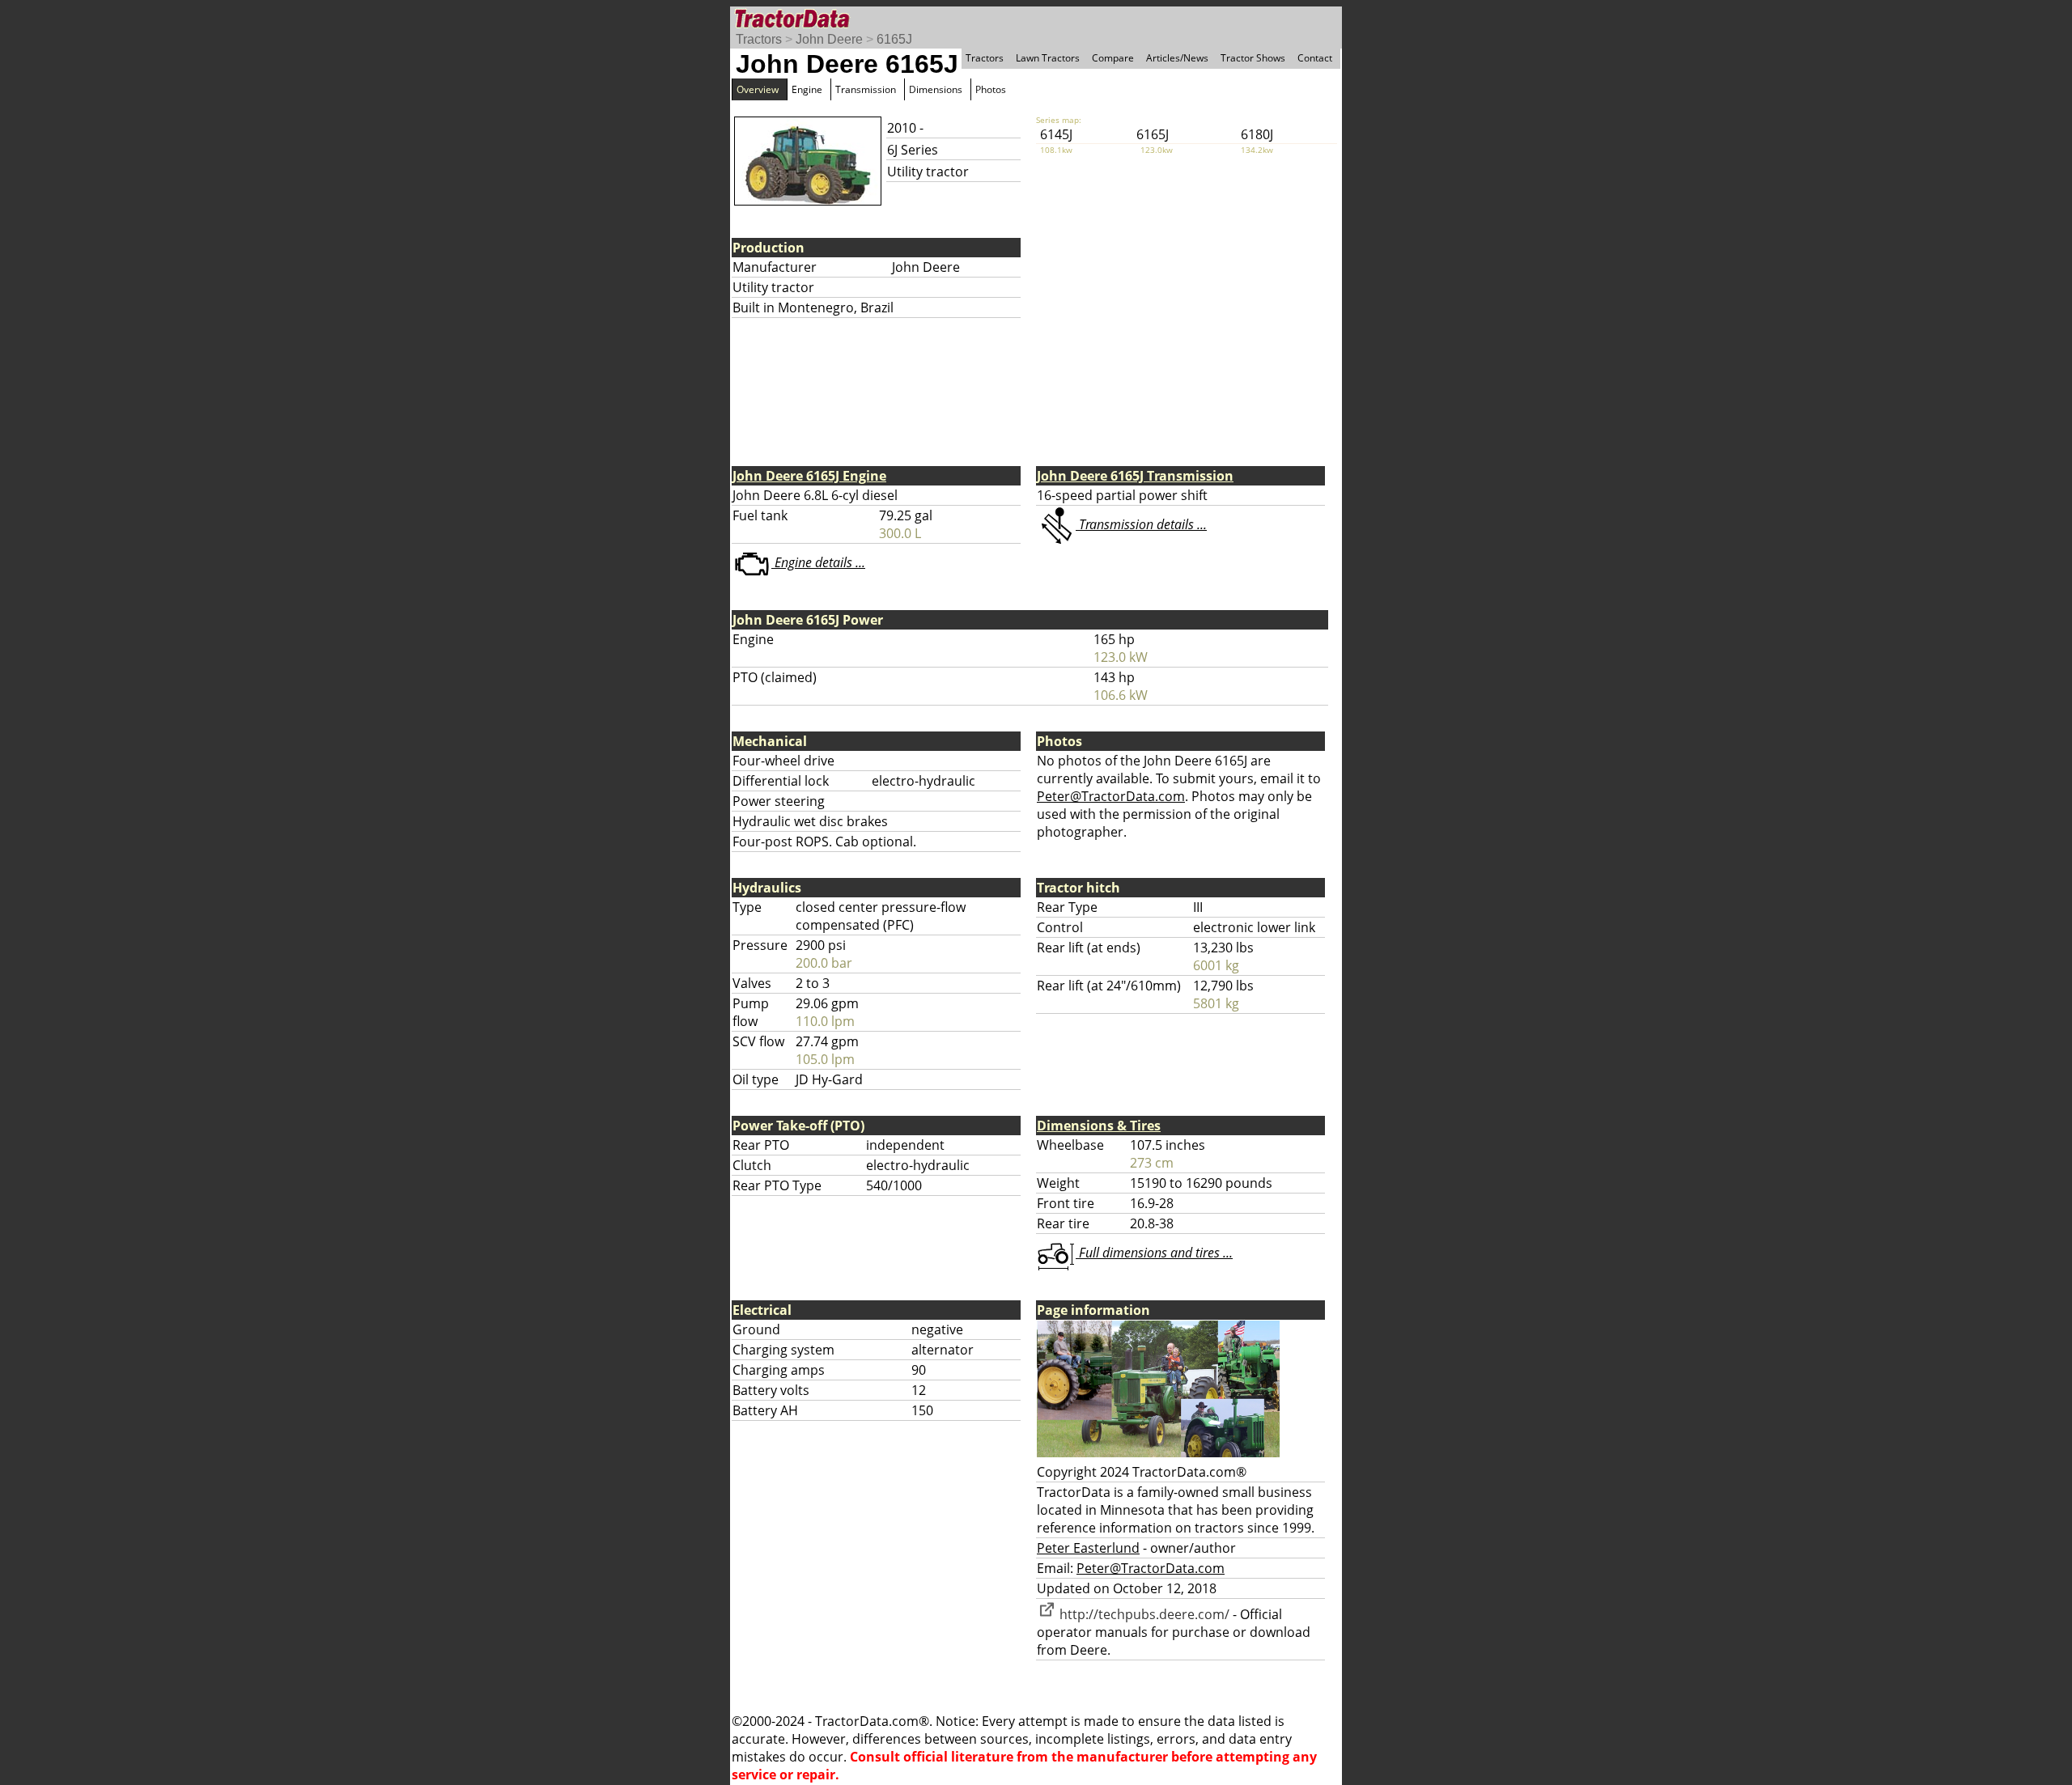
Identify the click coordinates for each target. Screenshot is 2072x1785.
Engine (807, 89)
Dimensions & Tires (1099, 1126)
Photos (991, 89)
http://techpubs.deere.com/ (1143, 1614)
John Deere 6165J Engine (809, 476)
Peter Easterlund (1088, 1548)
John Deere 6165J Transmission (1135, 476)
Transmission (866, 89)
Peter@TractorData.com (1111, 796)
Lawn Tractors (1048, 58)
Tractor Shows (1253, 58)
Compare (1113, 58)
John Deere (829, 39)
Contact (1315, 58)
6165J (894, 39)
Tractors (759, 39)
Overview (758, 89)
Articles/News (1177, 58)
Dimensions (936, 89)
